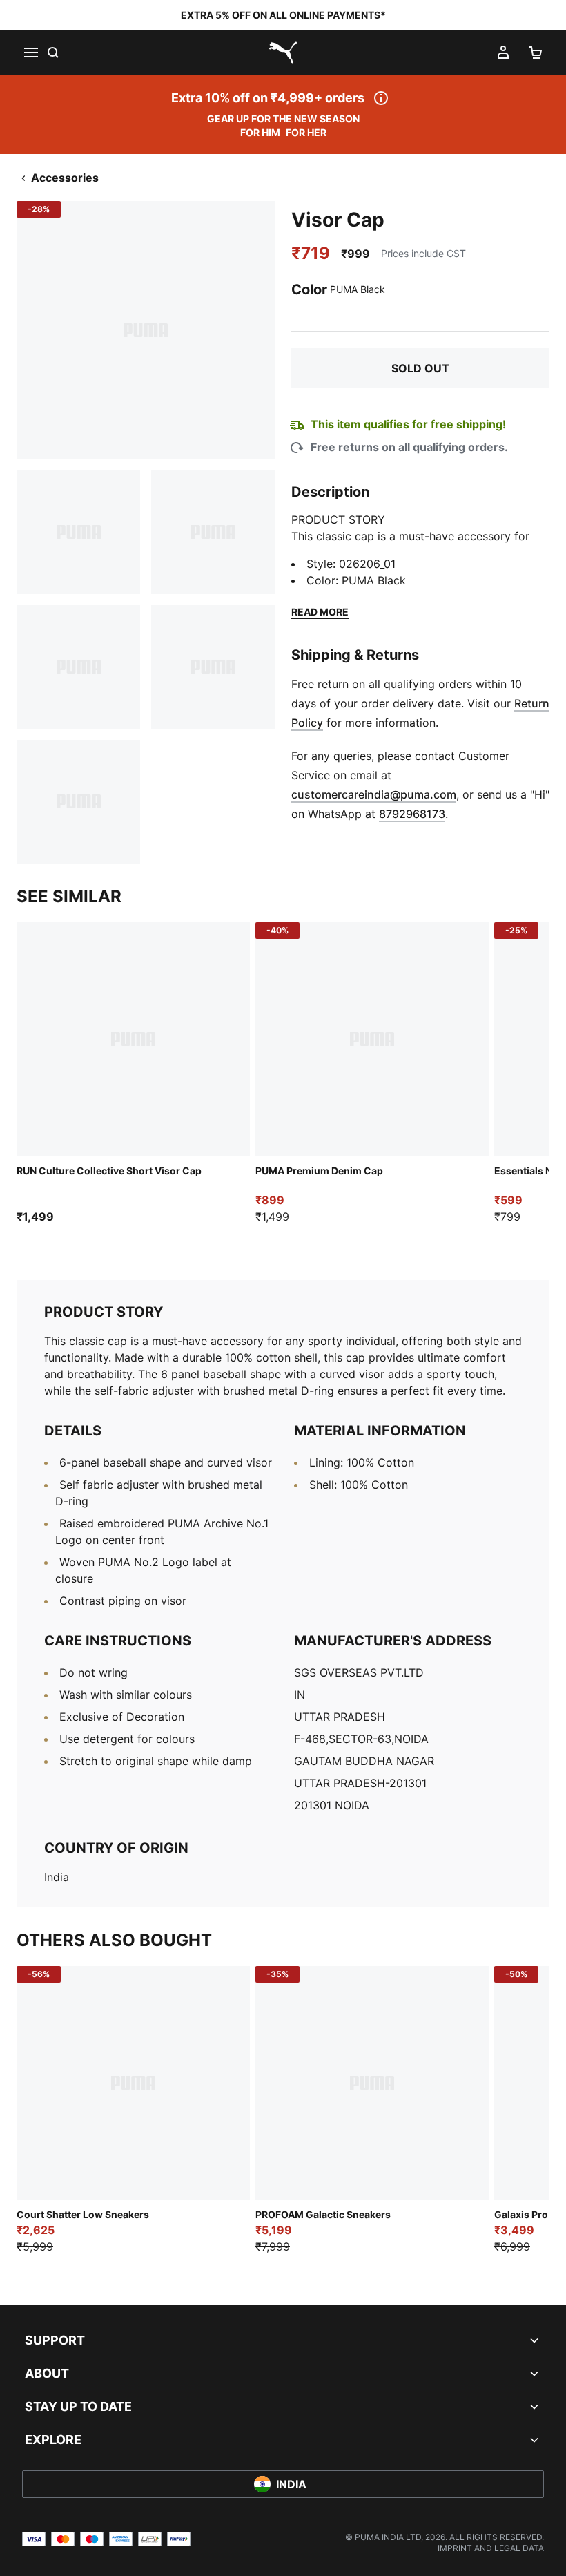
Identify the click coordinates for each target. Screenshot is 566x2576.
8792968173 (412, 814)
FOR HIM (260, 132)
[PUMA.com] (283, 53)
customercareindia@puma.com (374, 794)
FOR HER (306, 132)
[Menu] (30, 53)
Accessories (65, 178)
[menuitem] (491, 2548)
